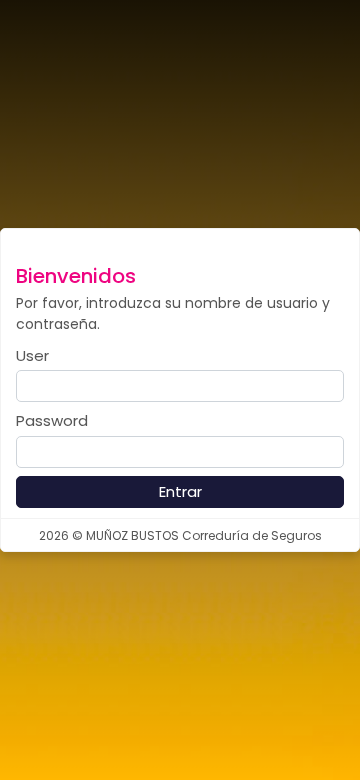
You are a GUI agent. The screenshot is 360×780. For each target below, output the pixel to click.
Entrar (180, 491)
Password (52, 420)
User (32, 355)
